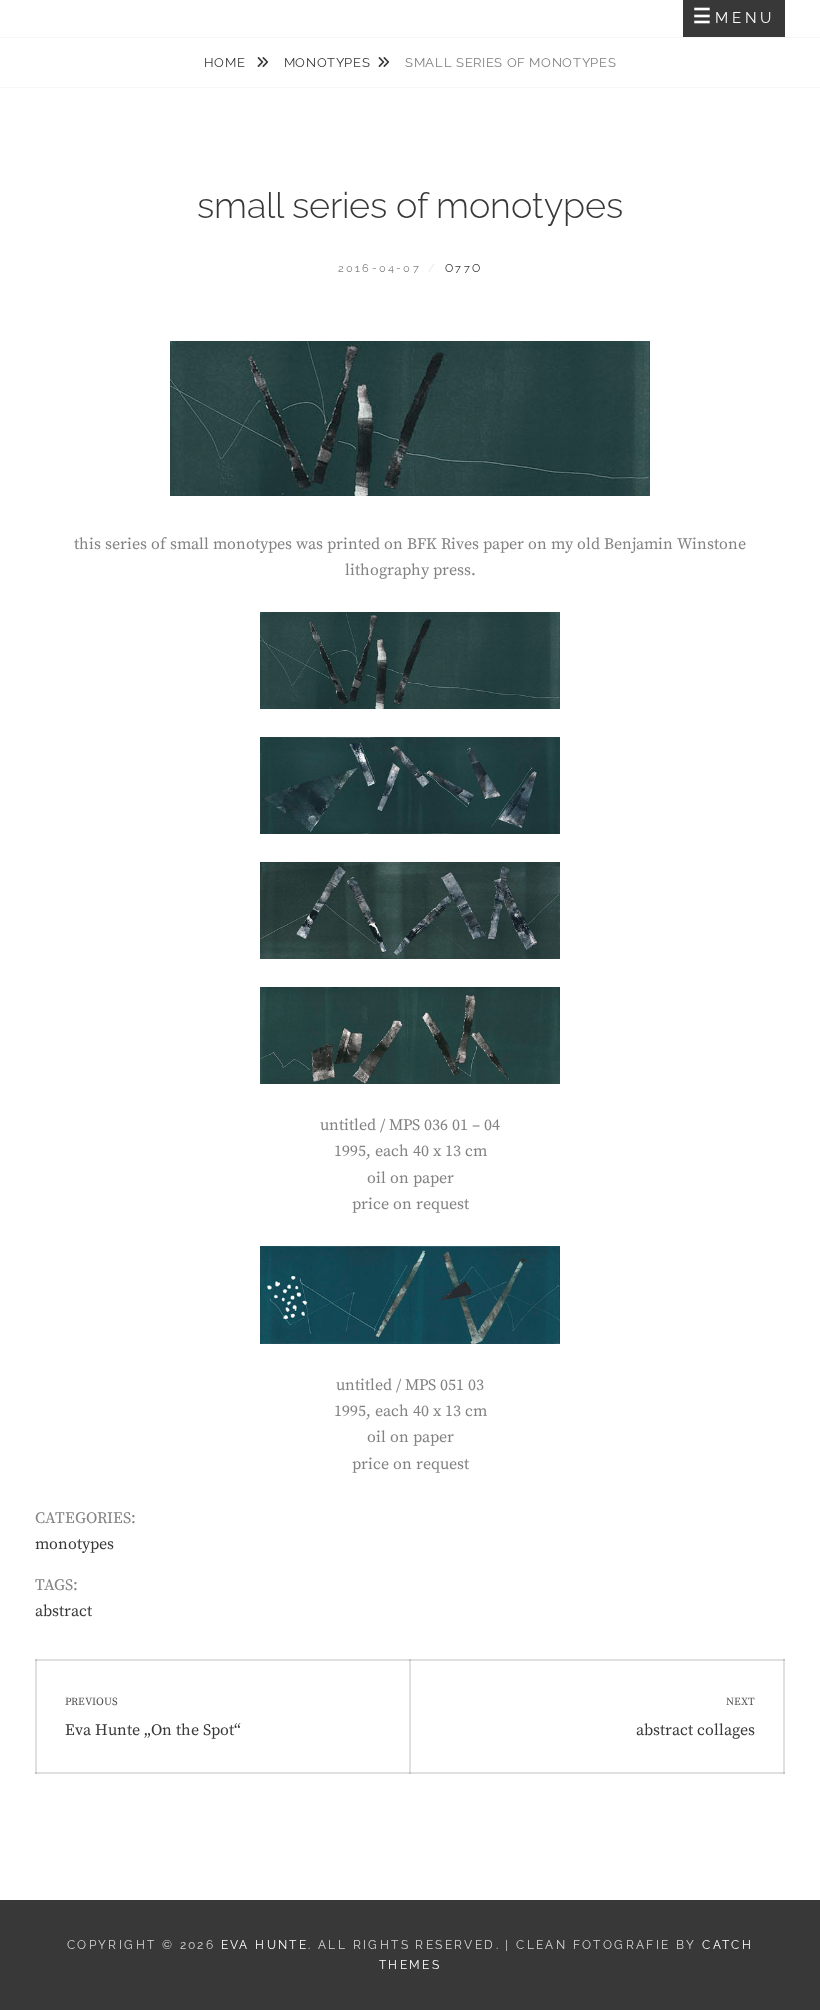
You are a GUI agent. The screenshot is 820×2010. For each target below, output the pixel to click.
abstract (63, 1611)
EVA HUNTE (265, 1945)
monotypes (327, 62)
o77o (463, 268)
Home (226, 62)
